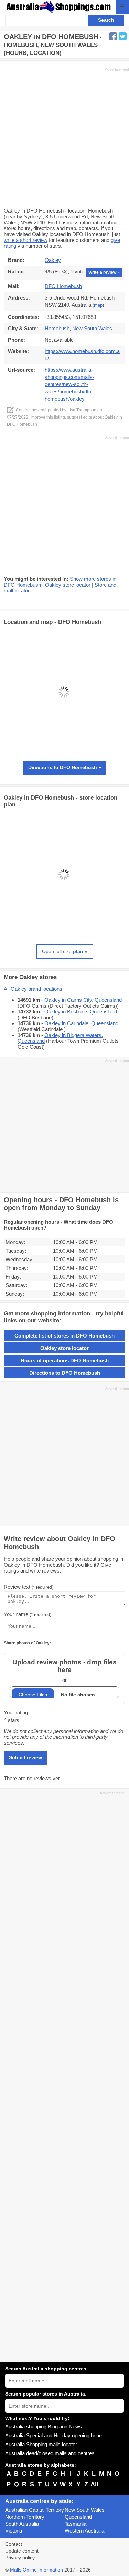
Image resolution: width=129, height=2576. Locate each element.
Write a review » (104, 272)
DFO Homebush (63, 286)
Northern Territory (25, 2517)
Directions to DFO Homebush (65, 1373)
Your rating (16, 1712)
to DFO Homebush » (65, 767)
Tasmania (76, 2524)
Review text (29, 1587)
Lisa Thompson (82, 410)
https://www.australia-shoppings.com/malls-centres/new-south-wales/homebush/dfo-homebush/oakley (69, 384)
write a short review (26, 240)
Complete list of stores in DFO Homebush (64, 1336)
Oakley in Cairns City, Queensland (83, 1000)
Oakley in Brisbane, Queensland (81, 1012)
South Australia (22, 2524)
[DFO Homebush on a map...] (64, 750)
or (64, 1671)
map (98, 305)
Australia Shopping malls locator (41, 2444)
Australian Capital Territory (35, 2510)
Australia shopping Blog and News (44, 2426)
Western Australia (84, 2531)
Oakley (53, 260)
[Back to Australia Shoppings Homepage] (59, 7)
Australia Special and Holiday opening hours (54, 2435)
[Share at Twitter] (123, 36)
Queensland (78, 2517)
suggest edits (79, 417)
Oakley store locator (68, 585)
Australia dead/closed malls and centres (50, 2453)
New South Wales (85, 2510)
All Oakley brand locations (33, 989)
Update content (22, 2551)
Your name (28, 1614)
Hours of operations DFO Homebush (65, 1360)
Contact (14, 2544)
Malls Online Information (36, 2570)
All (94, 2484)
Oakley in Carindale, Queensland (81, 1023)
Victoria (14, 2531)
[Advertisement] (64, 137)
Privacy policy (20, 2558)
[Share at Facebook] (113, 36)
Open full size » (65, 951)
